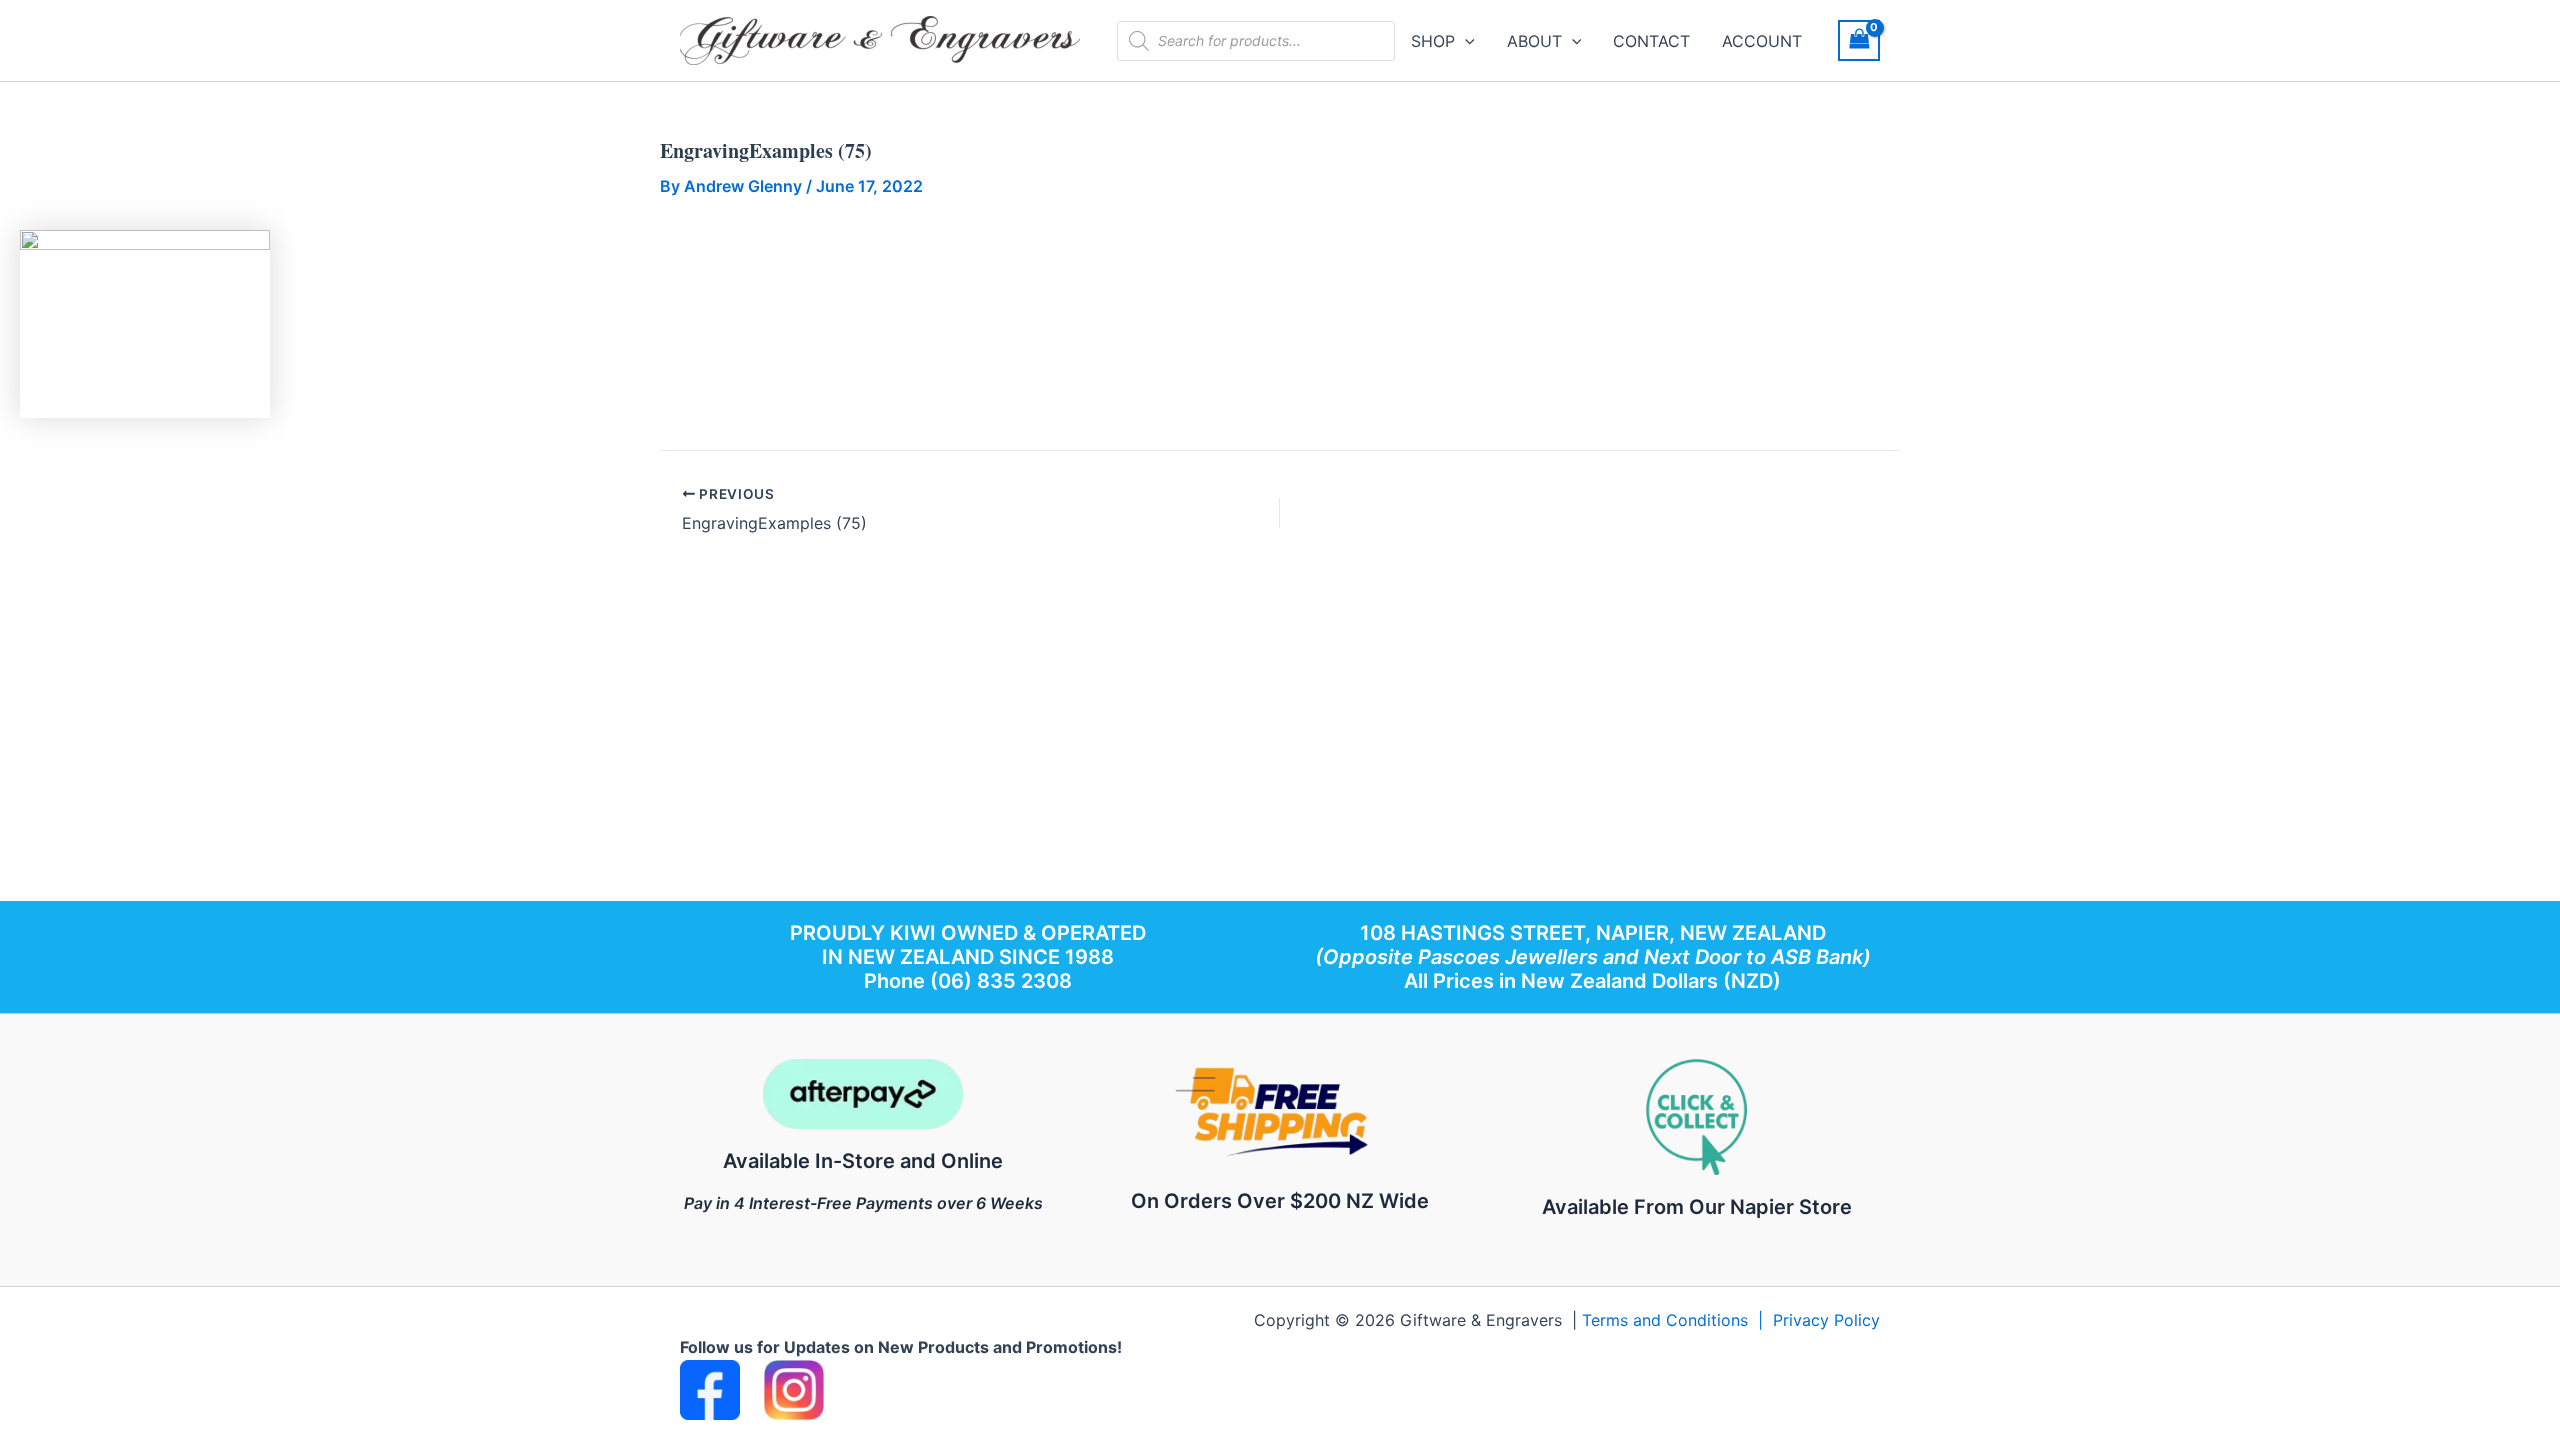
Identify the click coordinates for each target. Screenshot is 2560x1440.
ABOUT (1534, 41)
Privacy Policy (1826, 1320)
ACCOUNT (1762, 41)
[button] (1465, 41)
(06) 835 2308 (1001, 981)
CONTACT (1651, 41)
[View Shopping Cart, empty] (1859, 40)
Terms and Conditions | (1677, 1320)
